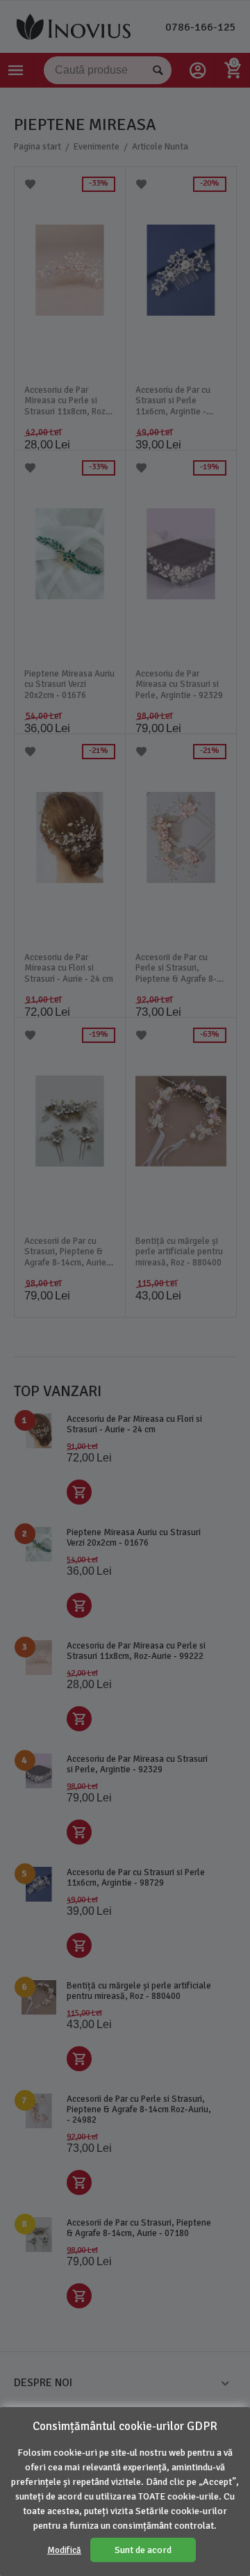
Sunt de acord (143, 2550)
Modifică (64, 2550)
